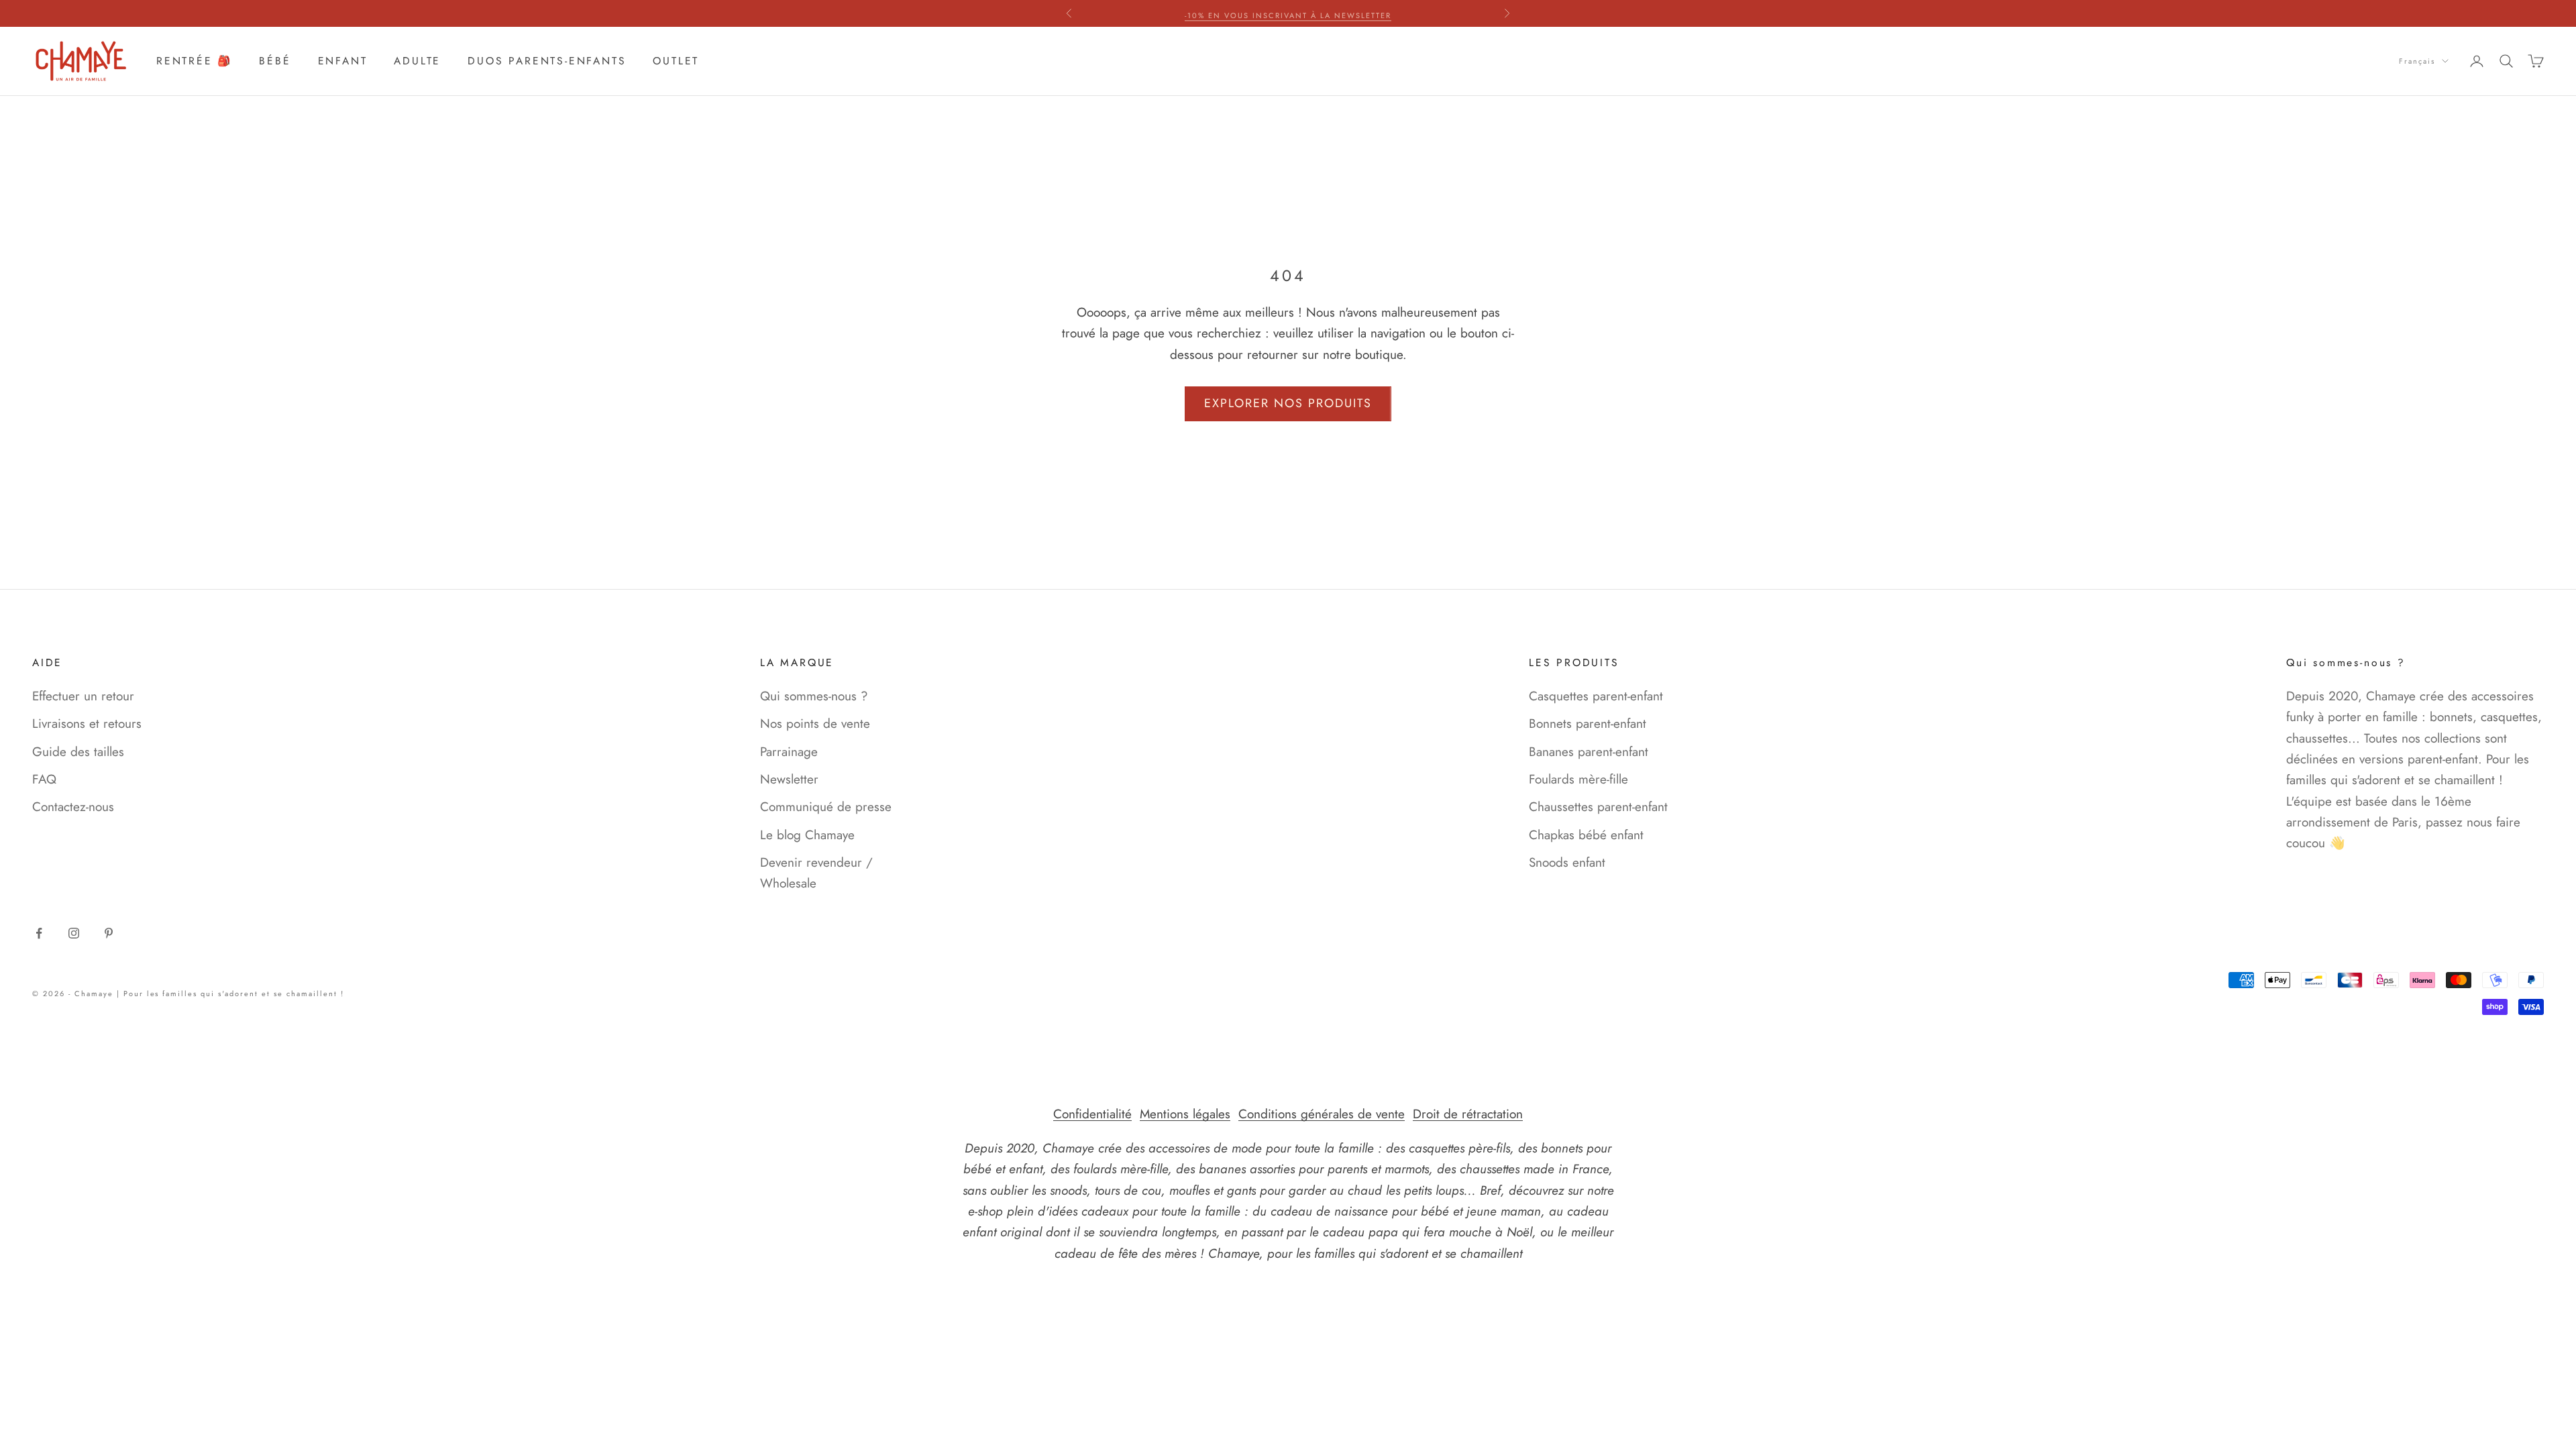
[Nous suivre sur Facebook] (39, 933)
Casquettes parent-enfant (1596, 696)
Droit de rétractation (1468, 1114)
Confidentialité (1092, 1114)
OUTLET (676, 61)
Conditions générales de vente (1322, 1114)
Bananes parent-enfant (1589, 752)
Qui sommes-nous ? (814, 696)
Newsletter (789, 779)
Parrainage (789, 752)
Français (2417, 61)
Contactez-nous (73, 807)
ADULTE (417, 61)
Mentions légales (1185, 1114)
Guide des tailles (78, 752)
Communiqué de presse (826, 807)
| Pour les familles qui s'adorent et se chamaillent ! (230, 994)
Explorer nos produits (1288, 403)
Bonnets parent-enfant (1588, 723)
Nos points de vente (815, 723)
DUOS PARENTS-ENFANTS (547, 61)
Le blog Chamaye (807, 835)
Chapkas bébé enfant (1586, 835)
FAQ (44, 779)
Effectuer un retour (83, 696)
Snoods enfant (1567, 862)
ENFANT (343, 61)
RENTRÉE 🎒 (194, 61)
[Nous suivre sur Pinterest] (109, 933)
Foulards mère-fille (1578, 779)
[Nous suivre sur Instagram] (74, 933)
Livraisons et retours (87, 723)
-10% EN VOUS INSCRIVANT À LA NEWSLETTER (1288, 13)
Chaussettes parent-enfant (1598, 807)
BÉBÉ (275, 61)
